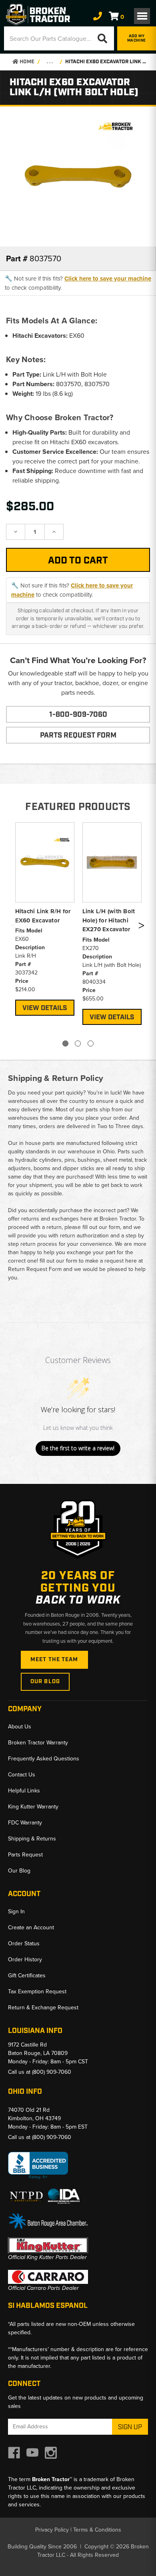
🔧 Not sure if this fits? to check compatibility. (78, 283)
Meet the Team (54, 1660)
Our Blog (45, 1682)
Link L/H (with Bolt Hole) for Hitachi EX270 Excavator (109, 920)
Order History (25, 1960)
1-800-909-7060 (78, 715)
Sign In (16, 1911)
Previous (13, 927)
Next (141, 927)
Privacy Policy (52, 2530)
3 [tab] (91, 1043)
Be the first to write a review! (78, 1448)
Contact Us (22, 1775)
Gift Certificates (27, 1976)
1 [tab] (65, 1043)
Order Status (24, 1944)
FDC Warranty (25, 1823)
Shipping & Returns (32, 1839)
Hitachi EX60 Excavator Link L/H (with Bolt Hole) (106, 62)
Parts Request (25, 1855)
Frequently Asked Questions (44, 1759)
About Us (20, 1727)
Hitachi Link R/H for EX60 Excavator (43, 916)
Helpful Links (24, 1791)
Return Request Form (35, 1269)
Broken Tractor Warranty (38, 1743)
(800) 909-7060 (52, 2072)
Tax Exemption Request (37, 1992)
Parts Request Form (78, 736)
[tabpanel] (45, 918)
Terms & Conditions (97, 2530)
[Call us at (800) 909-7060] (98, 16)
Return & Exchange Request (43, 2008)
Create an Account (31, 1927)
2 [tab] (78, 1043)
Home (26, 62)
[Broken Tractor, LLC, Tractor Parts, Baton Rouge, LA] (38, 2166)
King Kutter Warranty (33, 1807)
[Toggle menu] (142, 16)
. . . (50, 62)
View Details (45, 1008)
